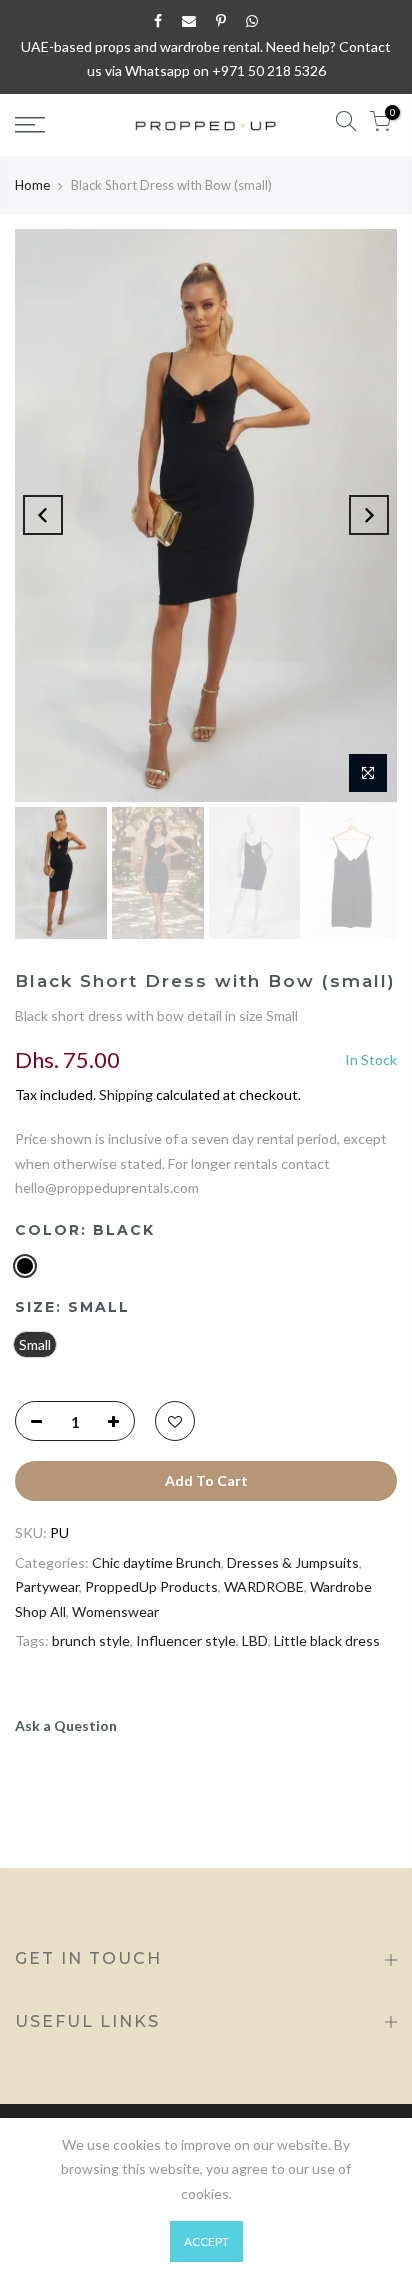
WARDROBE (264, 1586)
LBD (255, 1640)
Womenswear (115, 1611)
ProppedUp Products (151, 1586)
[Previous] (43, 515)
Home (32, 185)
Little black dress (327, 1640)
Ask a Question (66, 1725)
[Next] (369, 515)
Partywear (47, 1586)
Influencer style (186, 1640)
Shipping (126, 1094)
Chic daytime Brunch (156, 1562)
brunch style (91, 1640)
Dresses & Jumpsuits (293, 1562)
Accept (206, 2241)
